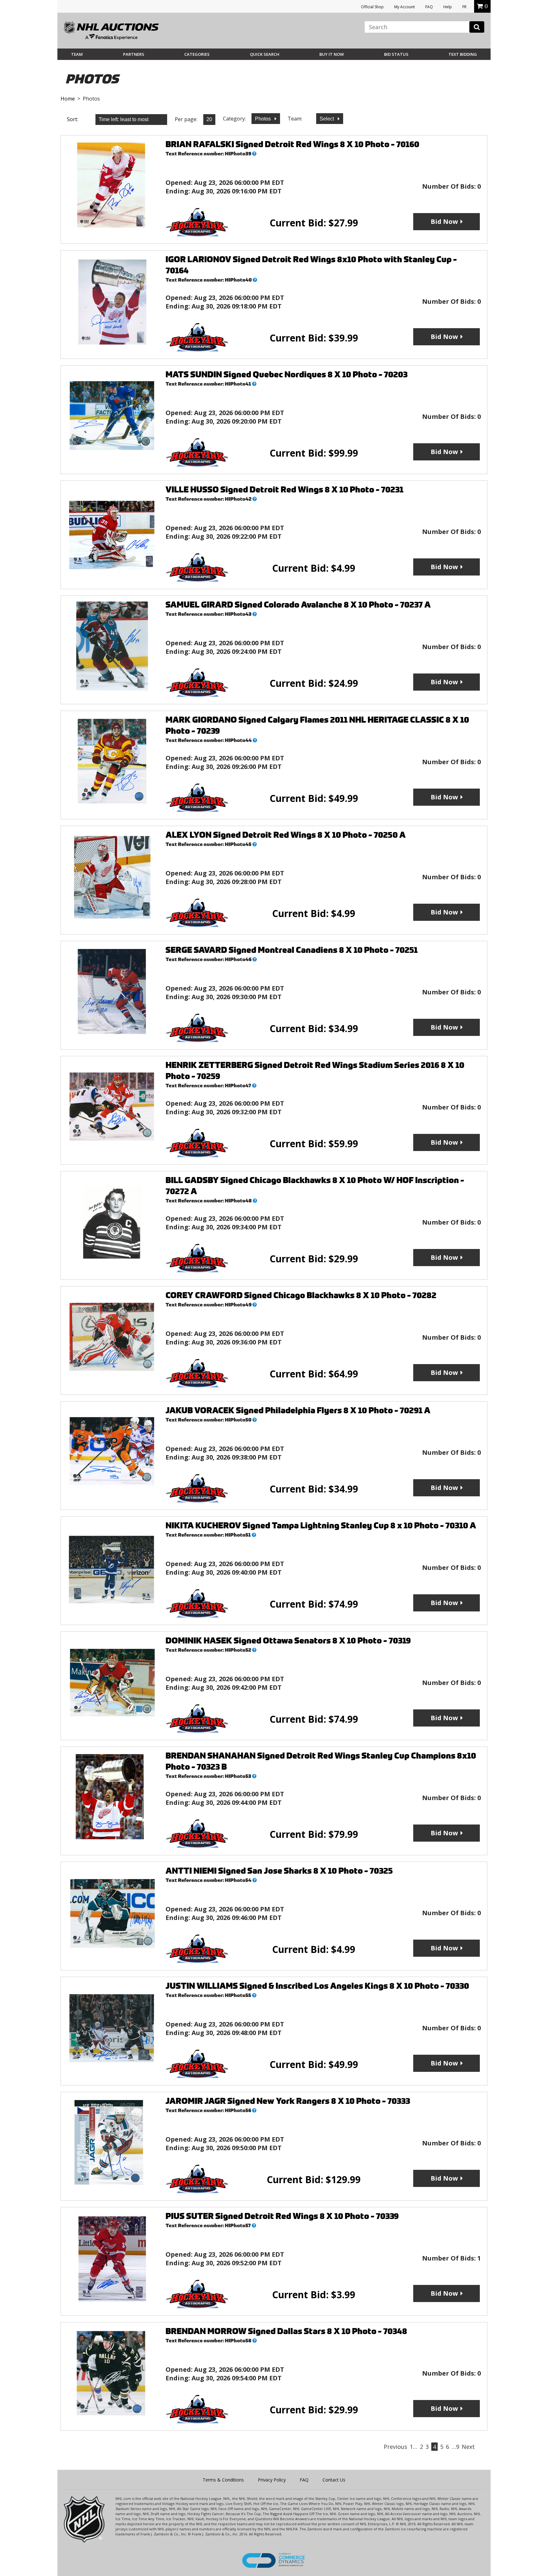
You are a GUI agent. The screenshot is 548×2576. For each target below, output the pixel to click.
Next (468, 2447)
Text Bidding (463, 54)
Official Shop (372, 7)
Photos (264, 119)
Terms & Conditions (223, 2480)
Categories (197, 54)
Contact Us (334, 2480)
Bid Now (444, 221)
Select (327, 119)
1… (414, 2447)
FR (464, 7)
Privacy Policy (272, 2480)
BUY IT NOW (332, 54)
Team (77, 54)
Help (448, 7)
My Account (404, 7)
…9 (455, 2447)
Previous (395, 2447)
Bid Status (396, 54)
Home (68, 99)
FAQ (429, 7)
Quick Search (265, 54)
